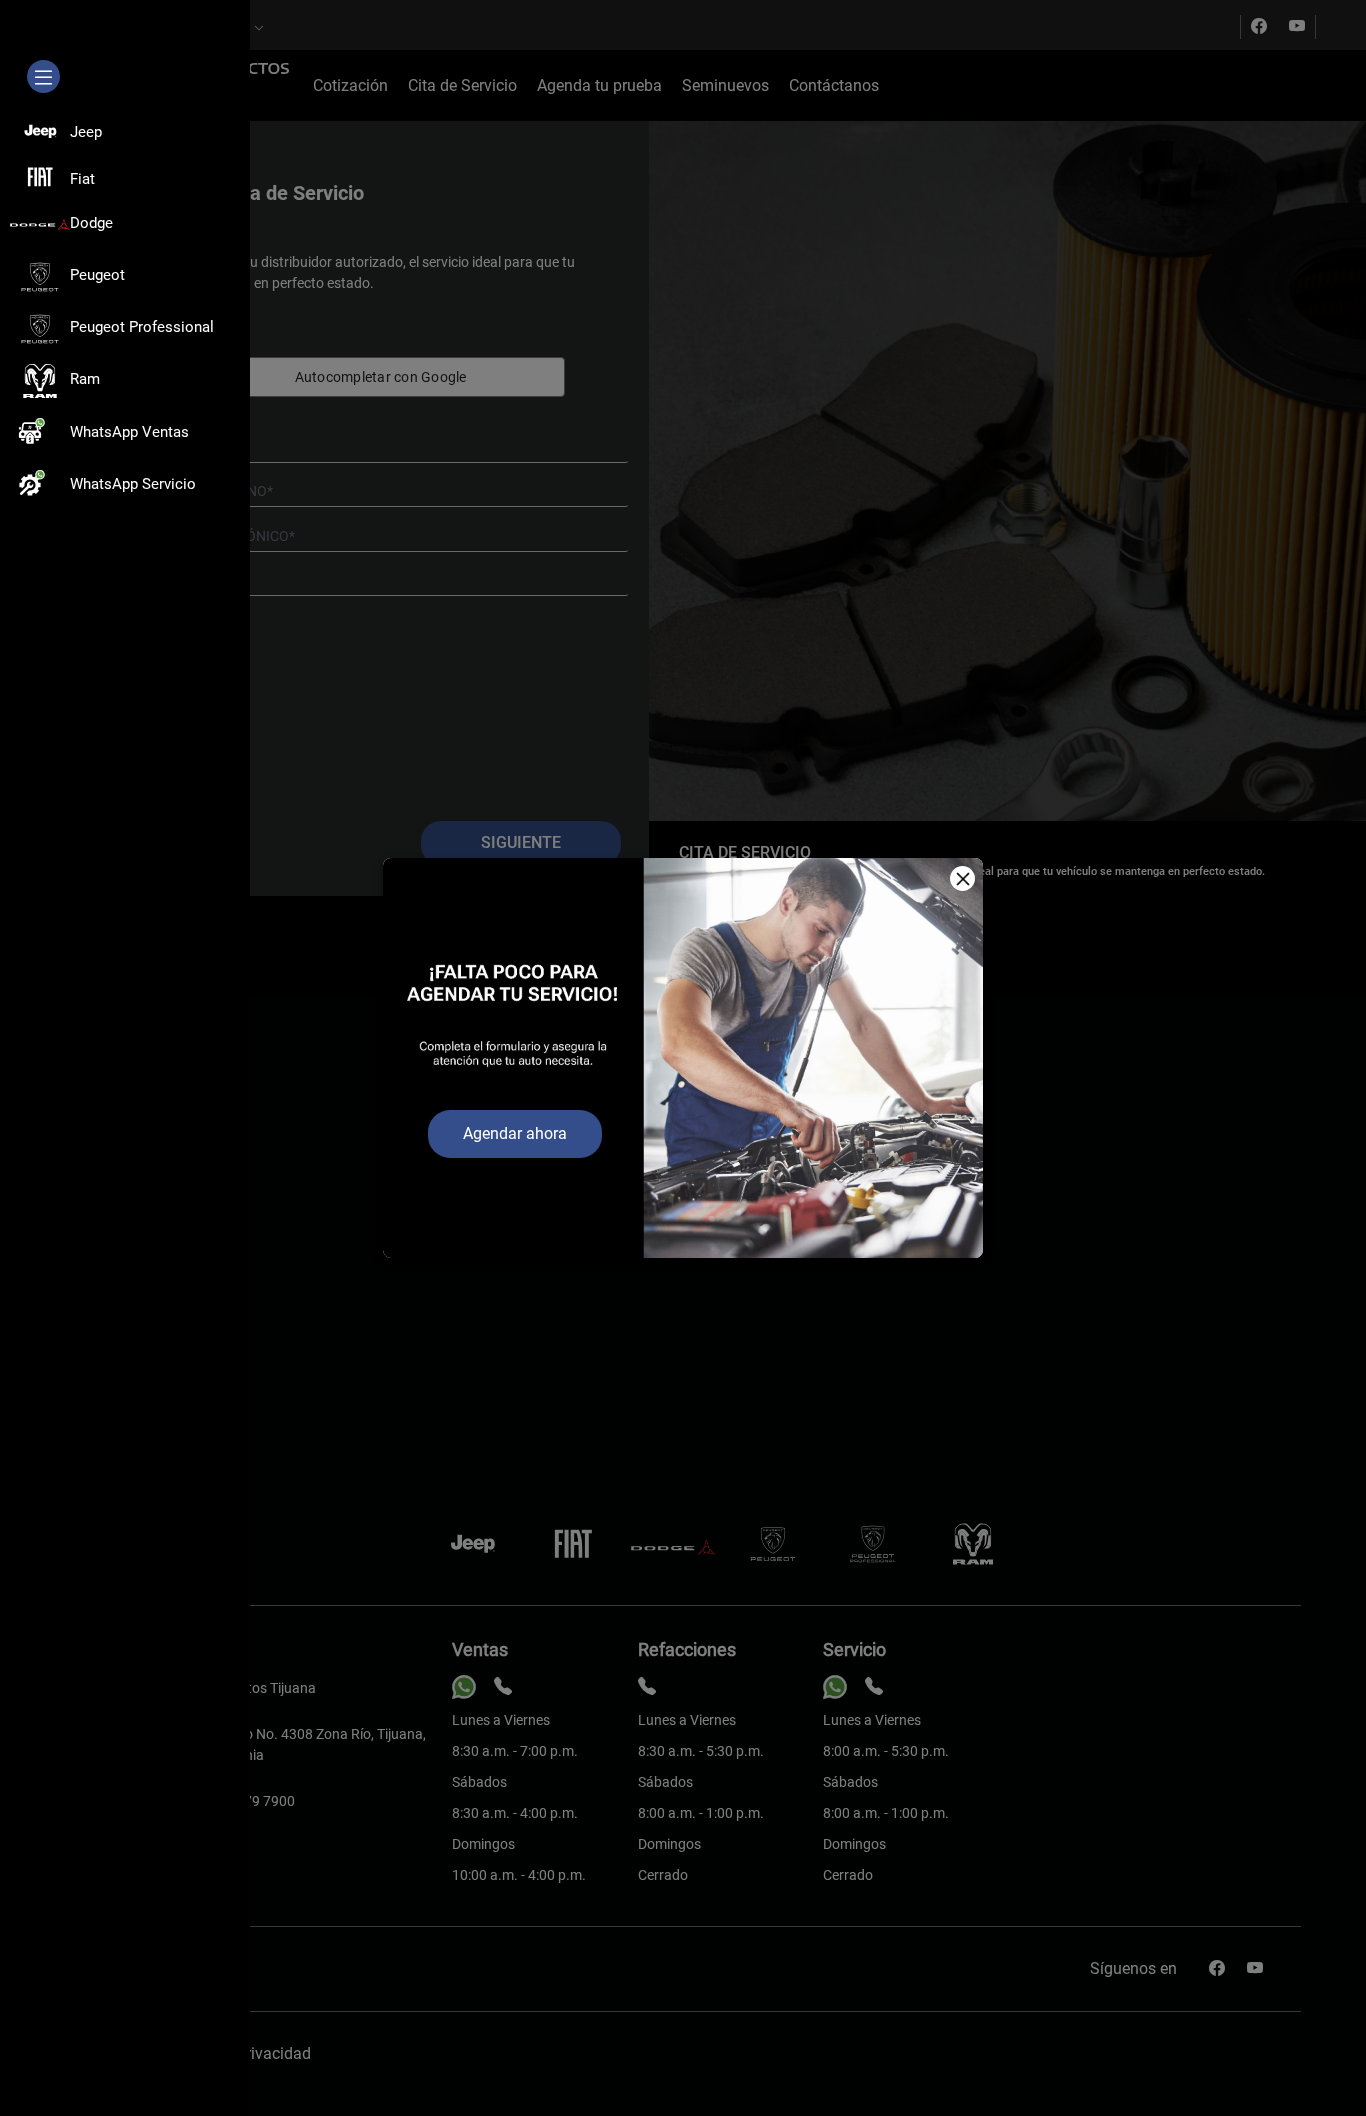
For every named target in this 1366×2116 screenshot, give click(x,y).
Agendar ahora (515, 1133)
